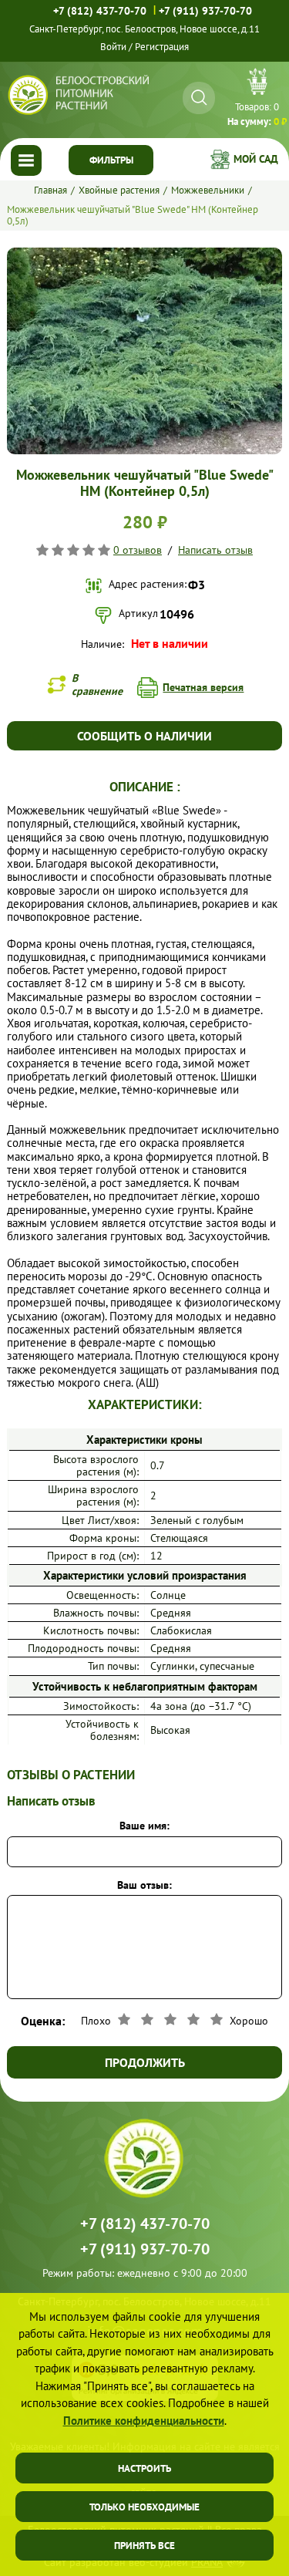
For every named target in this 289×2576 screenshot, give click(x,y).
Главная (50, 190)
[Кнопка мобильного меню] (26, 160)
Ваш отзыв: (144, 1885)
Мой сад (256, 159)
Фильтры (111, 160)
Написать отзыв (215, 550)
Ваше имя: (144, 1826)
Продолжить (145, 2062)
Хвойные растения (119, 190)
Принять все (144, 2546)
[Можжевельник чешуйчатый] (144, 254)
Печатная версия (203, 687)
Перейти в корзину (257, 99)
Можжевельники (208, 190)
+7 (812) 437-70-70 (100, 11)
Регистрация (162, 47)
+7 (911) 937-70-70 (205, 11)
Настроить (144, 2468)
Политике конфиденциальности (144, 2421)
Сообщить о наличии (144, 736)
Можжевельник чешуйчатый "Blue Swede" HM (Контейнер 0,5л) (133, 215)
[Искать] (199, 98)
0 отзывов (138, 550)
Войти (113, 47)
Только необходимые (144, 2507)
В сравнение (97, 684)
